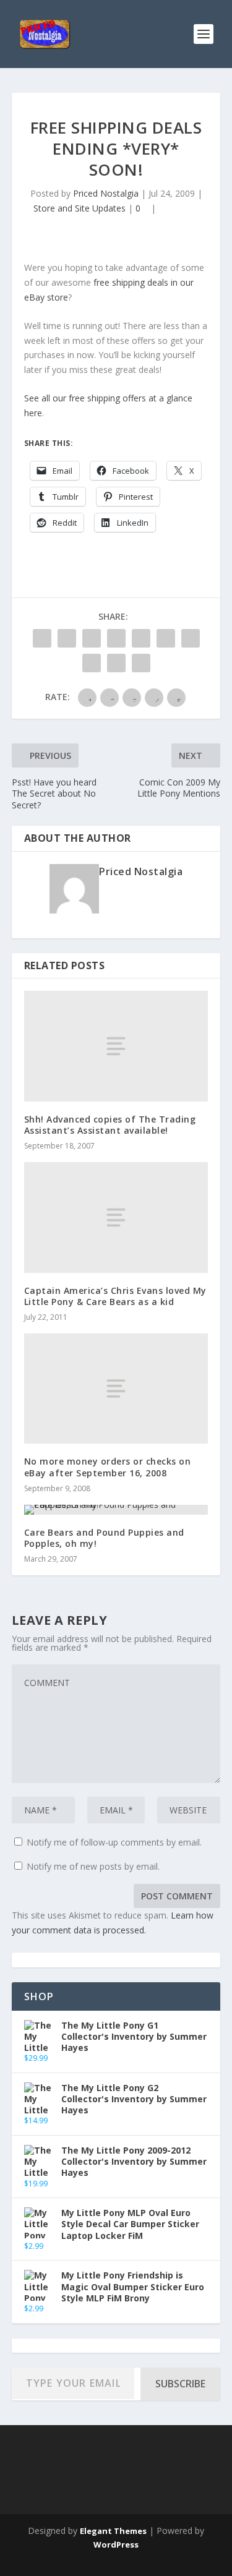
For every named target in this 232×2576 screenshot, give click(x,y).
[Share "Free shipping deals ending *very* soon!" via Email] (116, 663)
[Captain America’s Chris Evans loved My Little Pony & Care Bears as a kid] (116, 1217)
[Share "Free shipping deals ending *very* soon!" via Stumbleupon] (92, 663)
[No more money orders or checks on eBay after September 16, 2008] (116, 1389)
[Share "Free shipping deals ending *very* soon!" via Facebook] (42, 638)
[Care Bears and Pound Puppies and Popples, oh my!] (116, 1510)
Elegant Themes (113, 2531)
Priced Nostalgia (106, 193)
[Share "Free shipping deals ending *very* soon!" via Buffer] (191, 638)
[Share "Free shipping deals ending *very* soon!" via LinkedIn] (166, 638)
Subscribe (180, 2384)
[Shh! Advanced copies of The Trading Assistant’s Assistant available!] (116, 1046)
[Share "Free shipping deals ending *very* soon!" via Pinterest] (141, 638)
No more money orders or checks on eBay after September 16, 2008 (108, 1467)
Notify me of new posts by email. (93, 1866)
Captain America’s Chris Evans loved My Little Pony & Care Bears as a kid (115, 1296)
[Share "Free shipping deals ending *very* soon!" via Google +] (92, 638)
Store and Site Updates (79, 208)
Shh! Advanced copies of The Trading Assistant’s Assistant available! (110, 1125)
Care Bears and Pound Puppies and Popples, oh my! (104, 1538)
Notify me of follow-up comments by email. (114, 1842)
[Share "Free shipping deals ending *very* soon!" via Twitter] (67, 638)
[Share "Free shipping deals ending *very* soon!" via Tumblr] (116, 638)
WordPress (116, 2544)
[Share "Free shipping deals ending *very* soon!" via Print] (141, 663)
